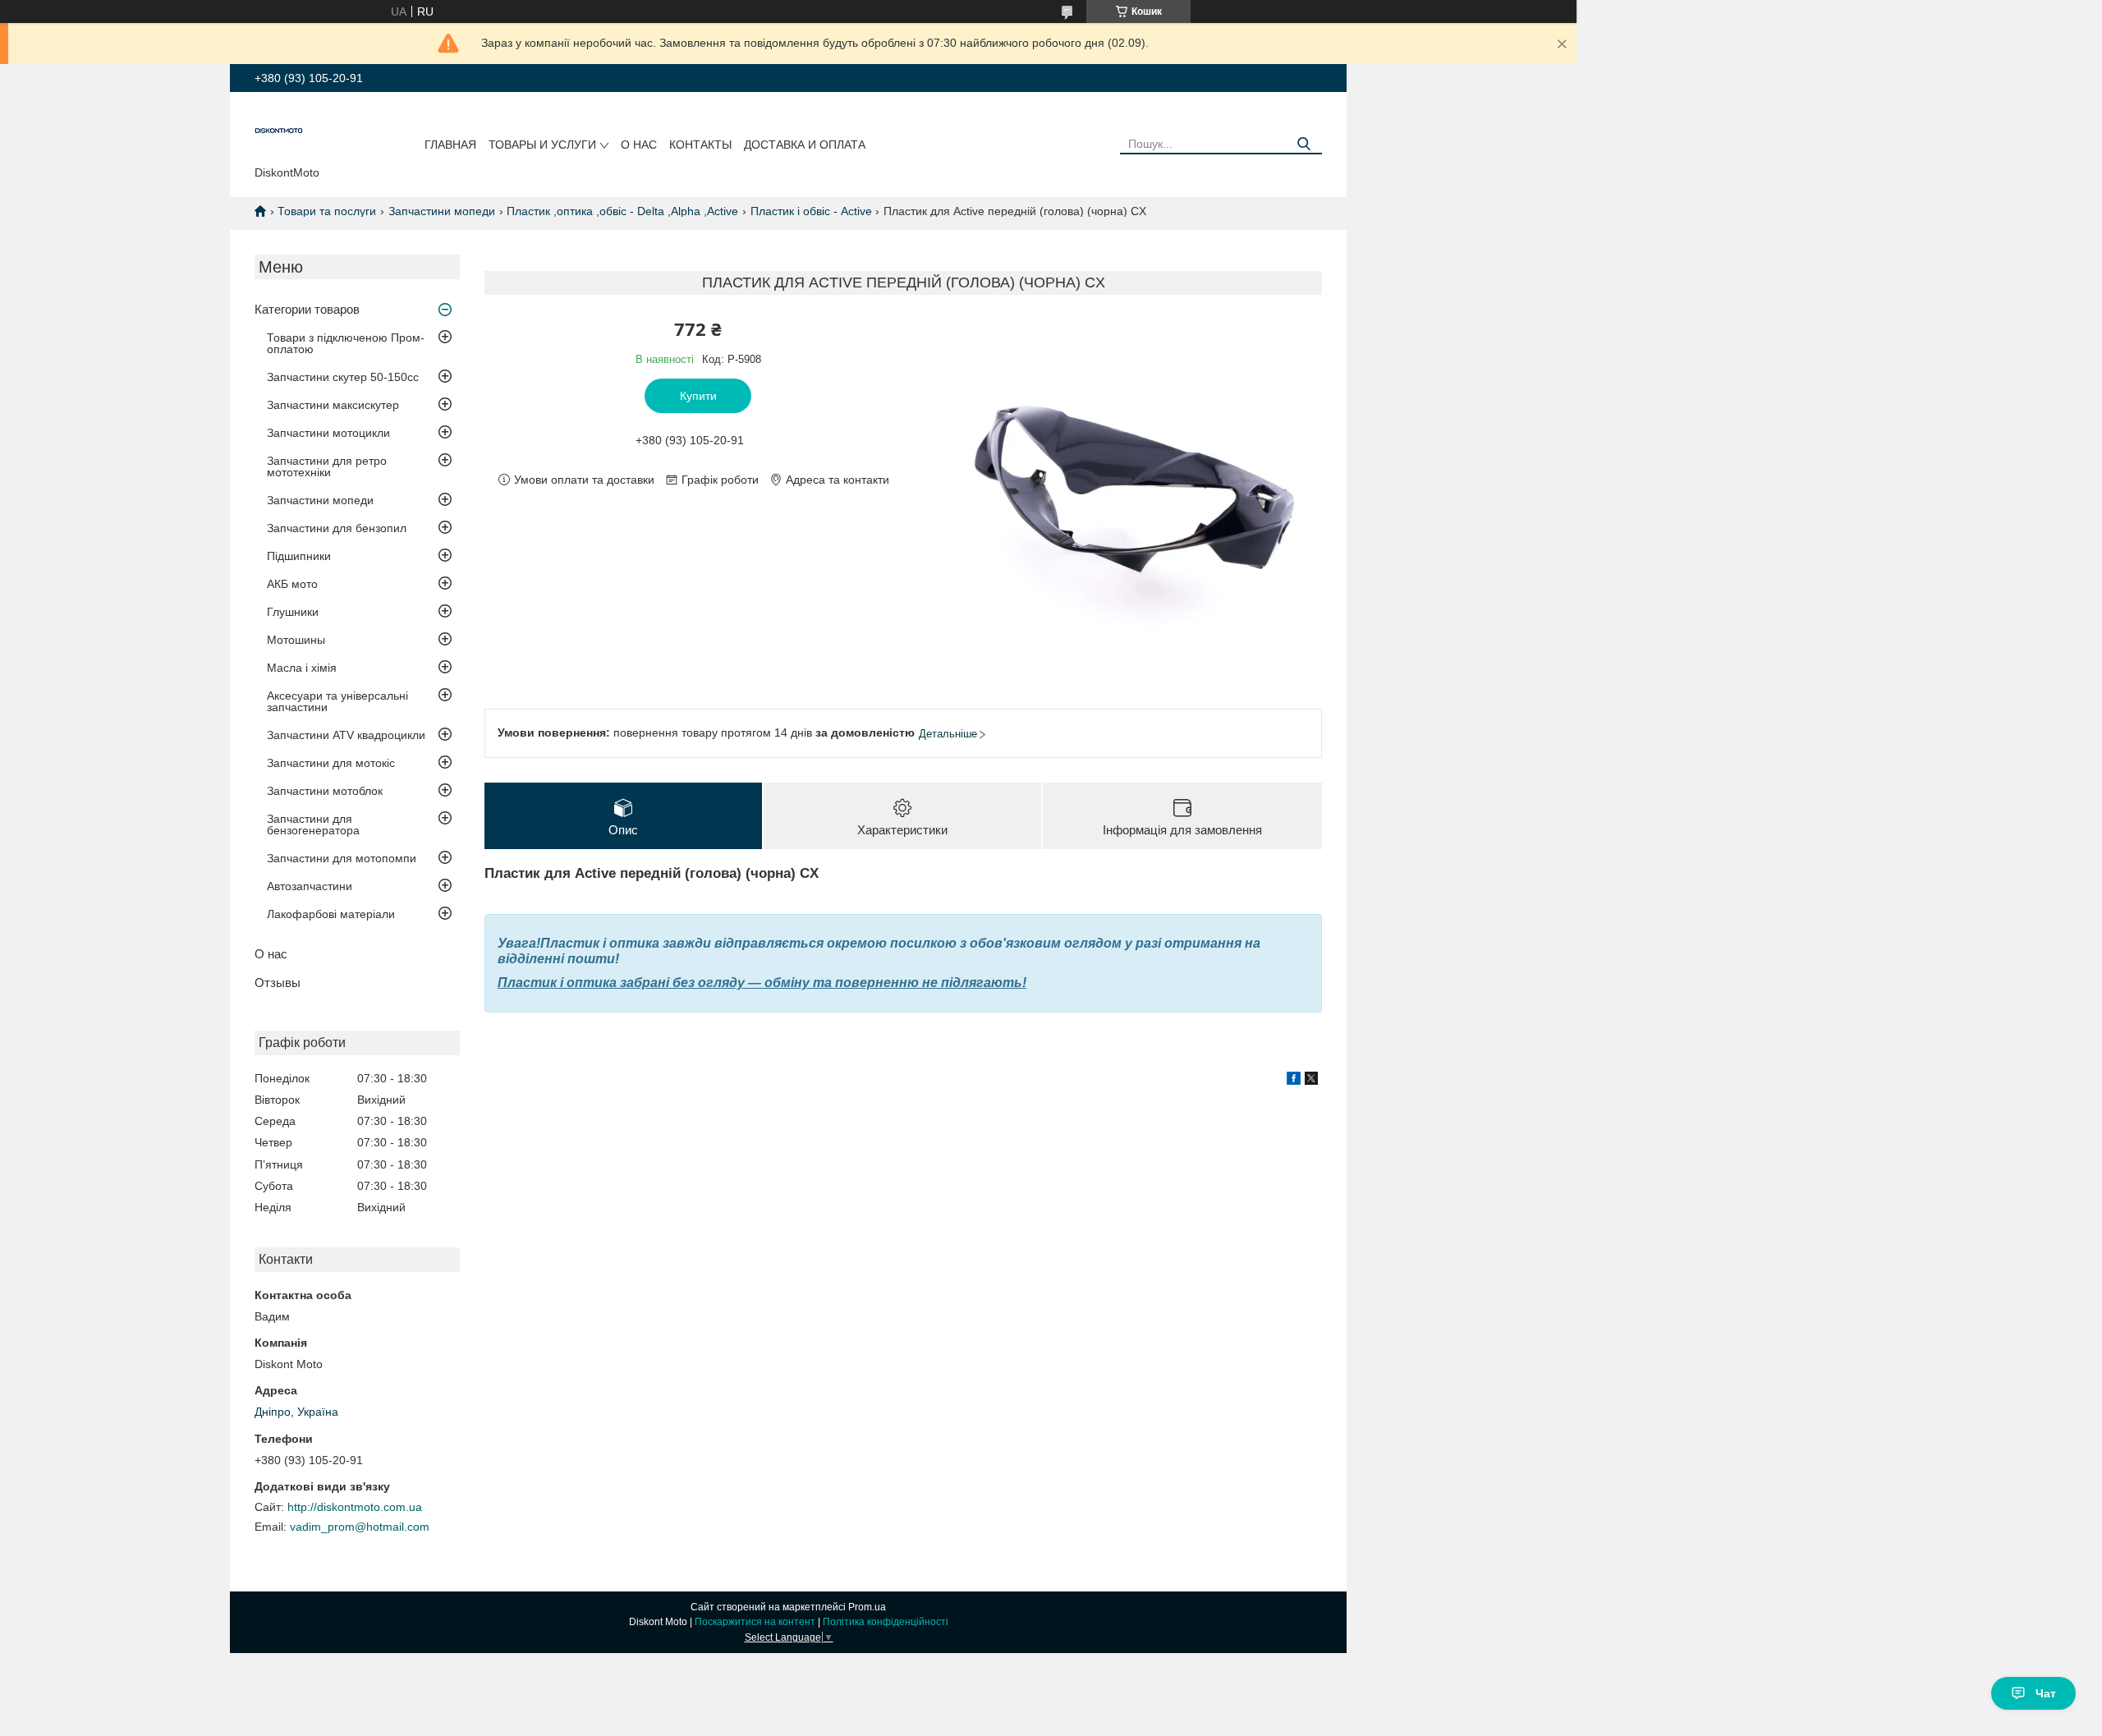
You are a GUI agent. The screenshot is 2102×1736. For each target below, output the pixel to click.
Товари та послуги (327, 211)
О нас (639, 145)
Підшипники (299, 556)
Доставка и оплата (805, 145)
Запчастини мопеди (442, 211)
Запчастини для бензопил (337, 528)
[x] (1311, 1081)
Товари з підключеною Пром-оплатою (346, 343)
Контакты (700, 145)
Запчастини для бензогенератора (313, 824)
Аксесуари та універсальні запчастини (337, 701)
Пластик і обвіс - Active (811, 211)
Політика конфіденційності (886, 1622)
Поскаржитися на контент (755, 1622)
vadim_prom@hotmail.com (360, 1527)
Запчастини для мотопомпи (342, 858)
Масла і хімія (302, 668)
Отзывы (278, 983)
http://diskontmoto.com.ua (355, 1507)
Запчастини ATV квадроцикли (346, 735)
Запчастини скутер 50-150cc (343, 377)
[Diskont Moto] (279, 132)
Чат (2046, 1693)
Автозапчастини (310, 886)
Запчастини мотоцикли (328, 433)
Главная (450, 145)
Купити (698, 396)
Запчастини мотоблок (325, 791)
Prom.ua (867, 1607)
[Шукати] (1303, 144)
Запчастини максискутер (333, 405)
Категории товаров (307, 309)
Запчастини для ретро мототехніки (327, 466)
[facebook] (1294, 1081)
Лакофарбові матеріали (331, 914)
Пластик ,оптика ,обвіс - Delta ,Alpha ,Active (622, 211)
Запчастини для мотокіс (331, 763)
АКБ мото (292, 584)
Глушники (293, 612)
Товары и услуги (542, 145)
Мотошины (296, 640)
